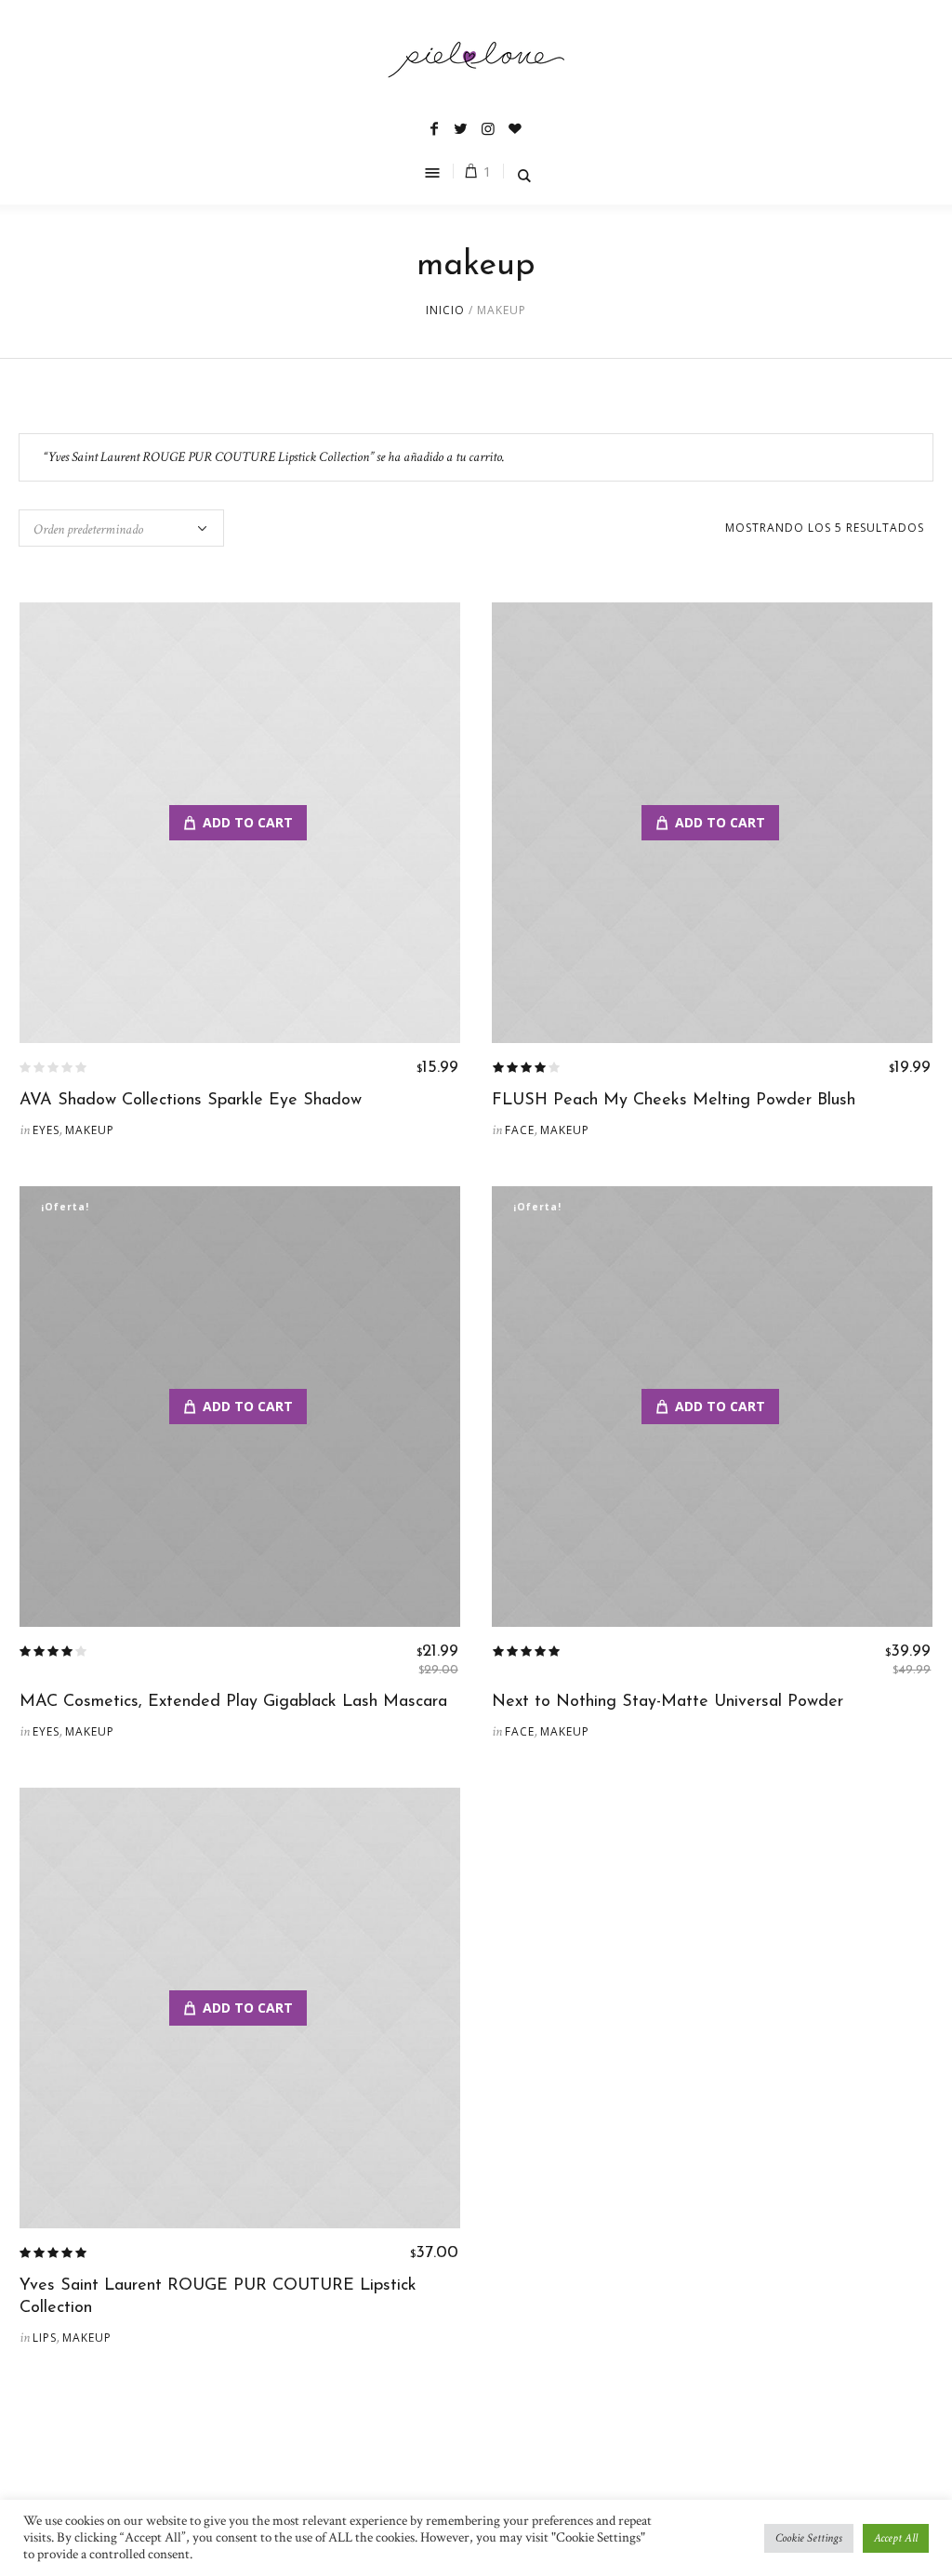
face (520, 1130)
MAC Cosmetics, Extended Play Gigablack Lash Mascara (233, 1702)
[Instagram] (488, 128)
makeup (90, 1130)
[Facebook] (434, 128)
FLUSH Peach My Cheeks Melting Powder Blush (674, 1101)
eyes (46, 1130)
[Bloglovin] (515, 128)
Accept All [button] (896, 2538)
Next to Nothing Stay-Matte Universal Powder (668, 1702)
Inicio (445, 310)
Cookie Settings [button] (809, 2538)
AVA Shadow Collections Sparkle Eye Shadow (191, 1101)
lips (45, 2338)
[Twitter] (461, 128)
